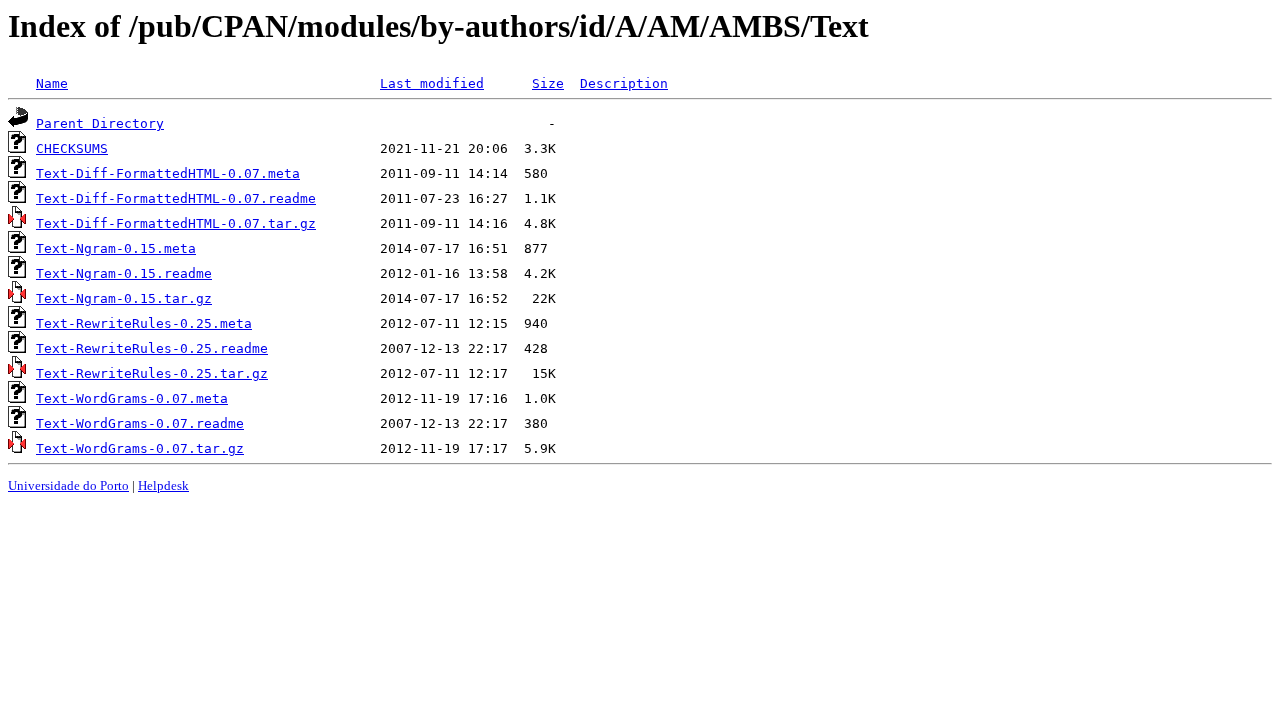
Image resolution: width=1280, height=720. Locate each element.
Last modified (432, 83)
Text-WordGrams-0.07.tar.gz (140, 448)
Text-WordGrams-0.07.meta (132, 398)
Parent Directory (100, 123)
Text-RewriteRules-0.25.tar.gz (152, 373)
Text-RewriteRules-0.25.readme (152, 348)
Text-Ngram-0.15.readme (124, 273)
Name (52, 83)
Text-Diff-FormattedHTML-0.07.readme (176, 198)
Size (548, 83)
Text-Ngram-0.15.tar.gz (124, 298)
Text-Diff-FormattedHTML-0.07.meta (168, 173)
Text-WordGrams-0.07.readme (140, 423)
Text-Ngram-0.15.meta (116, 248)
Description (624, 83)
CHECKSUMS (72, 148)
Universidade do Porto (68, 485)
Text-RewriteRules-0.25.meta (144, 323)
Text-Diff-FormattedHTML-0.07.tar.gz (176, 223)
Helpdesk (163, 485)
